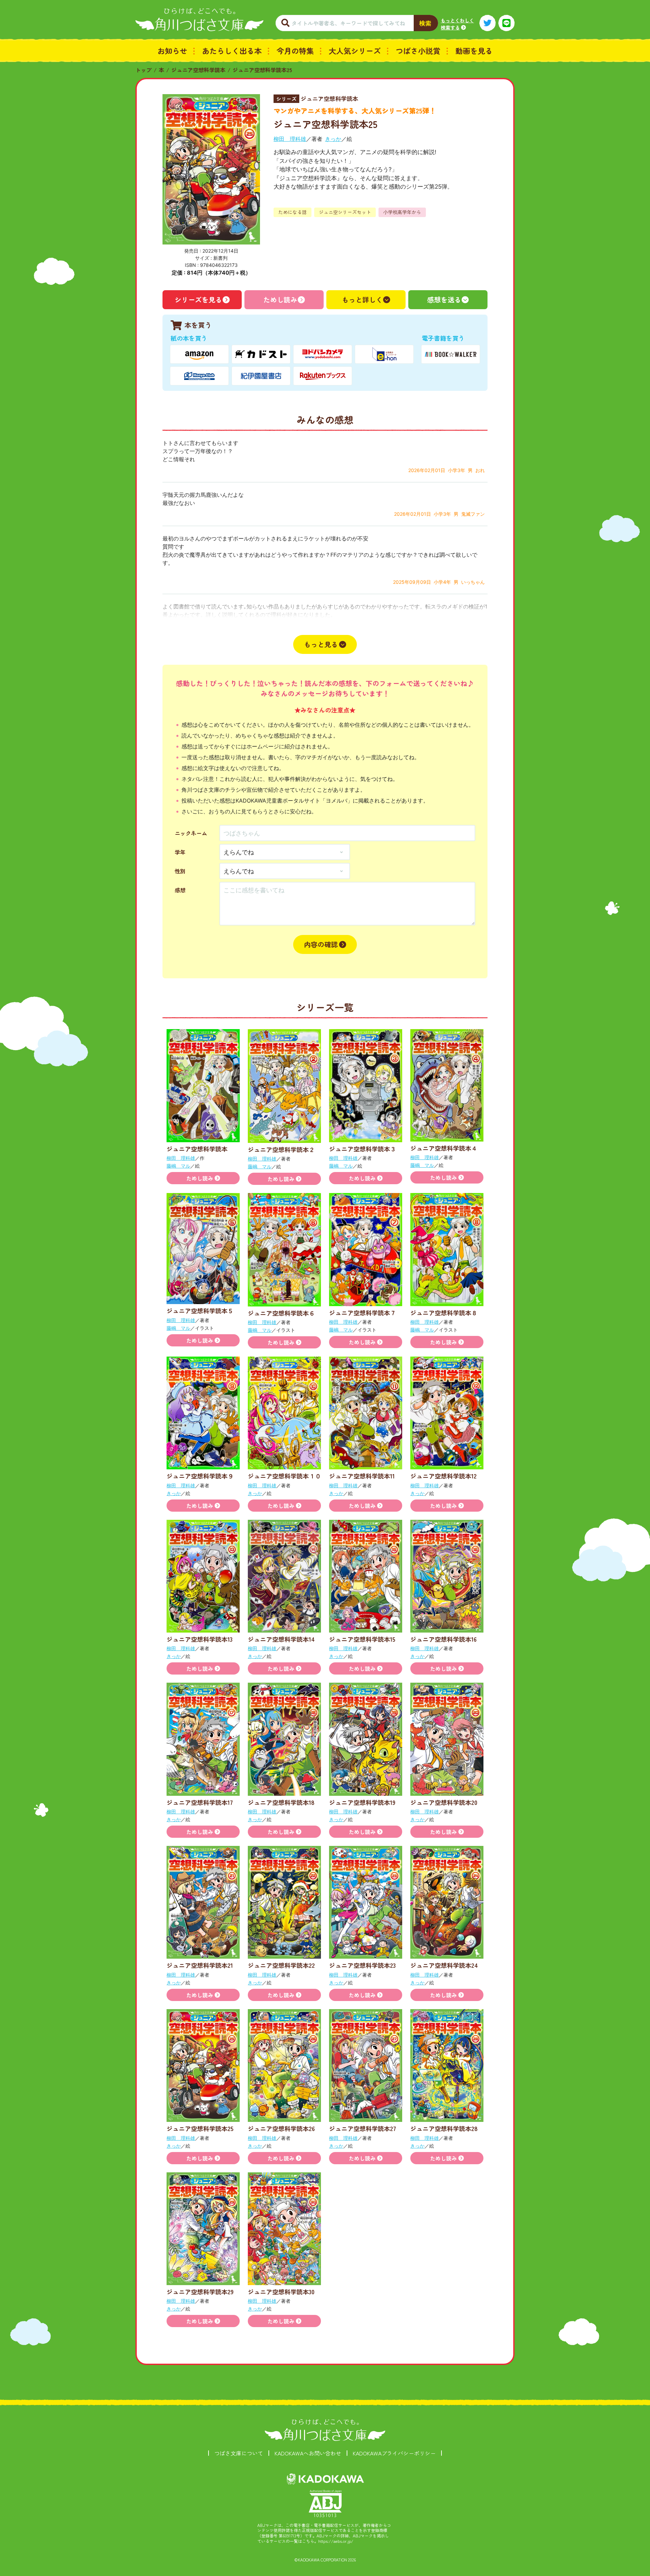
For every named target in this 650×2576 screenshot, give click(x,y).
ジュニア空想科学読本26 (281, 2128)
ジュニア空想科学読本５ (200, 1311)
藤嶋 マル (178, 1166)
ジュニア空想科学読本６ (281, 1313)
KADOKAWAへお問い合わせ (308, 2453)
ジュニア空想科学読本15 (362, 1639)
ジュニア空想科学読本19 (362, 1802)
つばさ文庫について (239, 2453)
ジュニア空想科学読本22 (281, 1965)
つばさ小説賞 (418, 50)
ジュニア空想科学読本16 (443, 1639)
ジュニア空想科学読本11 (362, 1476)
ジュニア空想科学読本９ (200, 1476)
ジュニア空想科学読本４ (444, 1148)
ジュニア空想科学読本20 (444, 1802)
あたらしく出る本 (232, 50)
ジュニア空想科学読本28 (444, 2128)
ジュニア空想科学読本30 (281, 2292)
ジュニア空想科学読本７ (363, 1313)
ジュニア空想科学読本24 (444, 1965)
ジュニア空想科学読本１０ (284, 1476)
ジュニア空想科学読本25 (262, 70)
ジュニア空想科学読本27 (363, 2128)
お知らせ (172, 50)
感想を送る (444, 300)
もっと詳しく (362, 300)
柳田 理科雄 (290, 139)
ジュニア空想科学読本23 (362, 1965)
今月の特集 (295, 50)
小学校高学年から (402, 212)
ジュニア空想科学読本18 (281, 1802)
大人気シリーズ (355, 50)
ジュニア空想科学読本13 (200, 1639)
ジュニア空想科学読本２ (281, 1149)
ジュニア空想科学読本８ (444, 1313)
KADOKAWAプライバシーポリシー (394, 2453)
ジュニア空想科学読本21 (200, 1965)
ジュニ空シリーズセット (345, 212)
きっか (333, 139)
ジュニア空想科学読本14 (281, 1639)
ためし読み (280, 300)
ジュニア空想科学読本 (198, 70)
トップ (144, 70)
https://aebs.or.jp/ (336, 2541)
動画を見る (474, 50)
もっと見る (321, 644)
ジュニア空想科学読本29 (200, 2292)
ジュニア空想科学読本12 (443, 1476)
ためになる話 (292, 212)
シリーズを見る (198, 300)
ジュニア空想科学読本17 (200, 1802)
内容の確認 (321, 944)
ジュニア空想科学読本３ (363, 1149)
